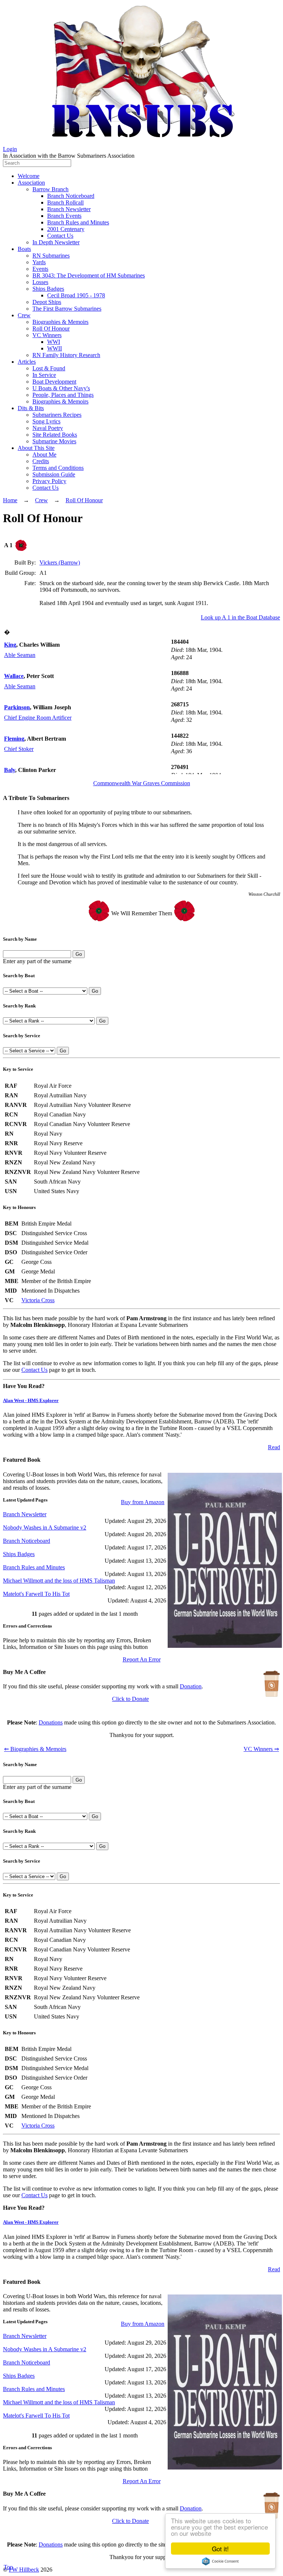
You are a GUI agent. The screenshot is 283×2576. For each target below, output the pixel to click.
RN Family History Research (66, 355)
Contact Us (60, 236)
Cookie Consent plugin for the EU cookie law (220, 2561)
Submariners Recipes (57, 415)
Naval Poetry (48, 428)
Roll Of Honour (51, 328)
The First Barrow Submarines (67, 309)
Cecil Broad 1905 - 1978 (76, 295)
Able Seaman (20, 655)
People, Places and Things (63, 395)
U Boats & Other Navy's (61, 388)
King (10, 645)
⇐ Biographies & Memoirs (35, 1749)
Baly (10, 770)
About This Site (36, 448)
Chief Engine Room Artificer (38, 718)
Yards (39, 262)
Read (274, 1447)
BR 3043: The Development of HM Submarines (89, 275)
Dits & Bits (31, 408)
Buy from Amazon (143, 1502)
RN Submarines (51, 256)
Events (40, 269)
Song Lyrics (46, 421)
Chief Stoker (19, 749)
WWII (55, 348)
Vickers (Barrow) (60, 562)
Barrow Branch (50, 189)
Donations (51, 1722)
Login (10, 149)
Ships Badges (48, 289)
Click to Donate (130, 1699)
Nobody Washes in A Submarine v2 (45, 1528)
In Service (44, 375)
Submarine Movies (54, 441)
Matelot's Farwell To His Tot (36, 1594)
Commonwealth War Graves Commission (142, 783)
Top (8, 2567)
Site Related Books (55, 435)
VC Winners (47, 335)
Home (10, 500)
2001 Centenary (66, 229)
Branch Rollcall (65, 202)
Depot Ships (47, 302)
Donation (191, 1686)
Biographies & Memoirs (60, 322)
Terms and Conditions (58, 468)
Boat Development (54, 382)
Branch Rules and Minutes (78, 222)
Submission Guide (54, 474)
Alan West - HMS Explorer (31, 1400)
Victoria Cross (38, 1300)
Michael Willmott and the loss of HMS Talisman (59, 1581)
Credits (41, 461)
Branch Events (64, 216)
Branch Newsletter (69, 209)
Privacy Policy (49, 481)
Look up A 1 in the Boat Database (240, 617)
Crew (24, 315)
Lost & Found (49, 368)
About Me (44, 455)
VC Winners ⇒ (261, 1749)
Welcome (29, 176)
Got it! (220, 2549)
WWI (54, 342)
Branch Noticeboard (71, 196)
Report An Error (142, 1659)
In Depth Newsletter (56, 242)
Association (31, 183)
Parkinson (17, 707)
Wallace (14, 676)
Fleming (14, 739)
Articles (27, 362)
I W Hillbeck (24, 2570)
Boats (24, 249)
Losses (40, 282)
